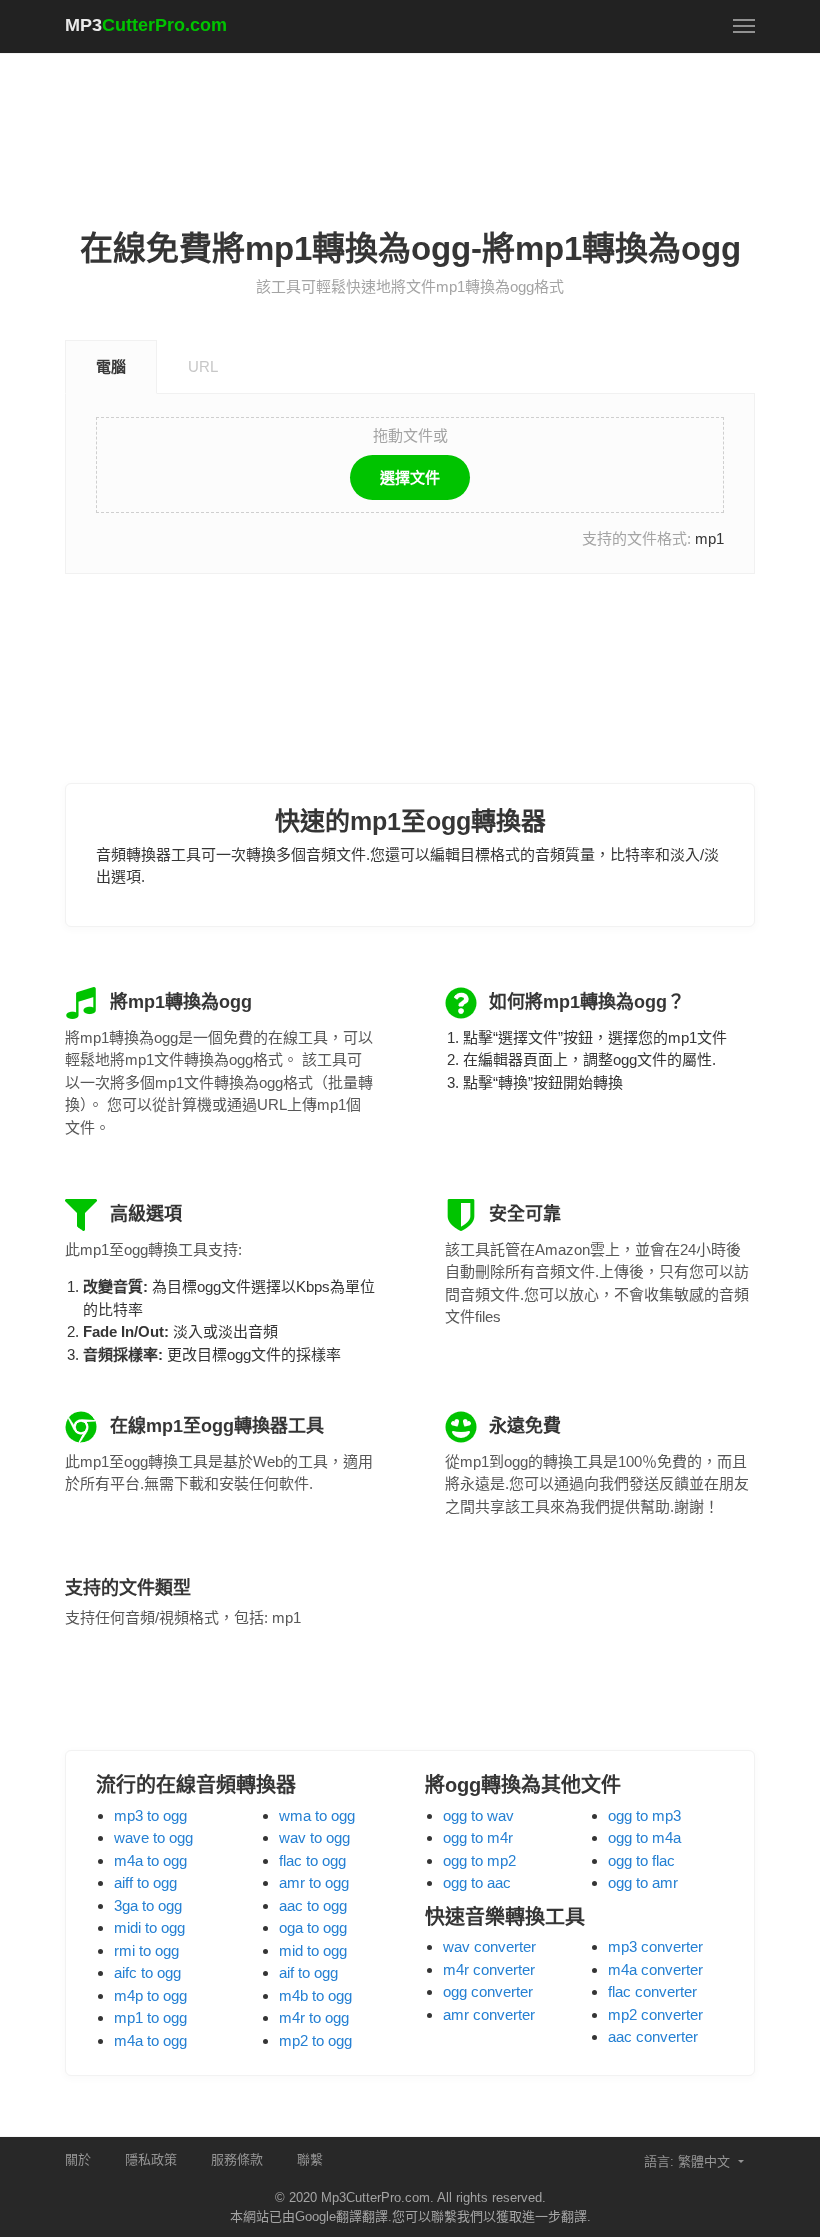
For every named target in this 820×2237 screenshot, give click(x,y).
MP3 (146, 25)
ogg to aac (477, 1882)
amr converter (489, 2014)
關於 (78, 2159)
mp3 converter (655, 1946)
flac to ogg (312, 1860)
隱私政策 (151, 2159)
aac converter (653, 2036)
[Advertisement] (429, 121)
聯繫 (310, 2159)
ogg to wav (478, 1815)
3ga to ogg (148, 1905)
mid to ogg (313, 1950)
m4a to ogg (150, 1860)
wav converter (489, 1946)
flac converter (652, 1991)
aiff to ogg (145, 1882)
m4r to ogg (314, 2017)
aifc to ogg (147, 1972)
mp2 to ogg (315, 2040)
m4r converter (489, 1969)
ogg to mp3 (644, 1815)
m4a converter (655, 1969)
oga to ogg (313, 1927)
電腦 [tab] (111, 366)
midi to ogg (149, 1927)
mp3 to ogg (150, 1815)
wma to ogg (317, 1815)
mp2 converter (655, 2014)
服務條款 (237, 2159)
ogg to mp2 (479, 1860)
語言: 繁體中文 (689, 2161)
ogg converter (488, 1991)
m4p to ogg (150, 1995)
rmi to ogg (146, 1950)
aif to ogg (308, 1972)
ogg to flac (641, 1860)
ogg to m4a (644, 1837)
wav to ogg (314, 1837)
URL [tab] (203, 366)
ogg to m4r (478, 1837)
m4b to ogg (315, 1995)
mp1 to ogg (150, 2017)
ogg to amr (643, 1882)
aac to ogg (313, 1905)
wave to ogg (153, 1837)
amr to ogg (314, 1882)
